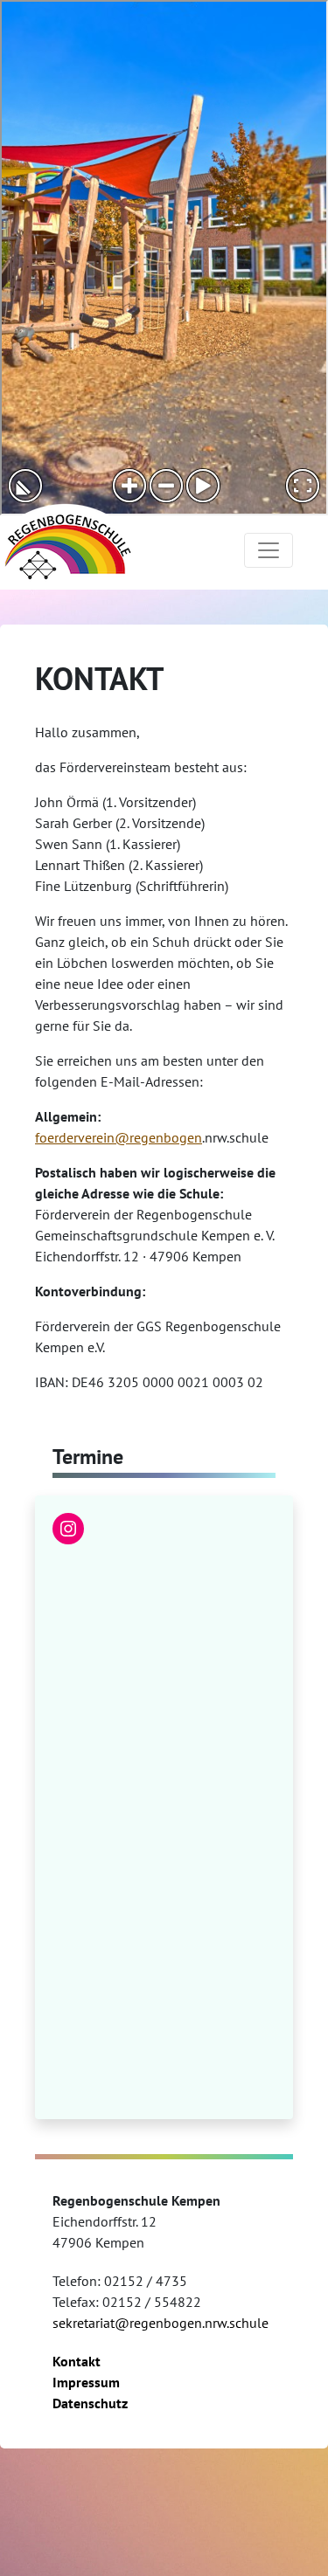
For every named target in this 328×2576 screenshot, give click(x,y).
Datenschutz (90, 2403)
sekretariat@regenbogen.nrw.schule (161, 2323)
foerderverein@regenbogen (119, 1137)
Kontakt (77, 2361)
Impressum (86, 2382)
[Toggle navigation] (269, 550)
